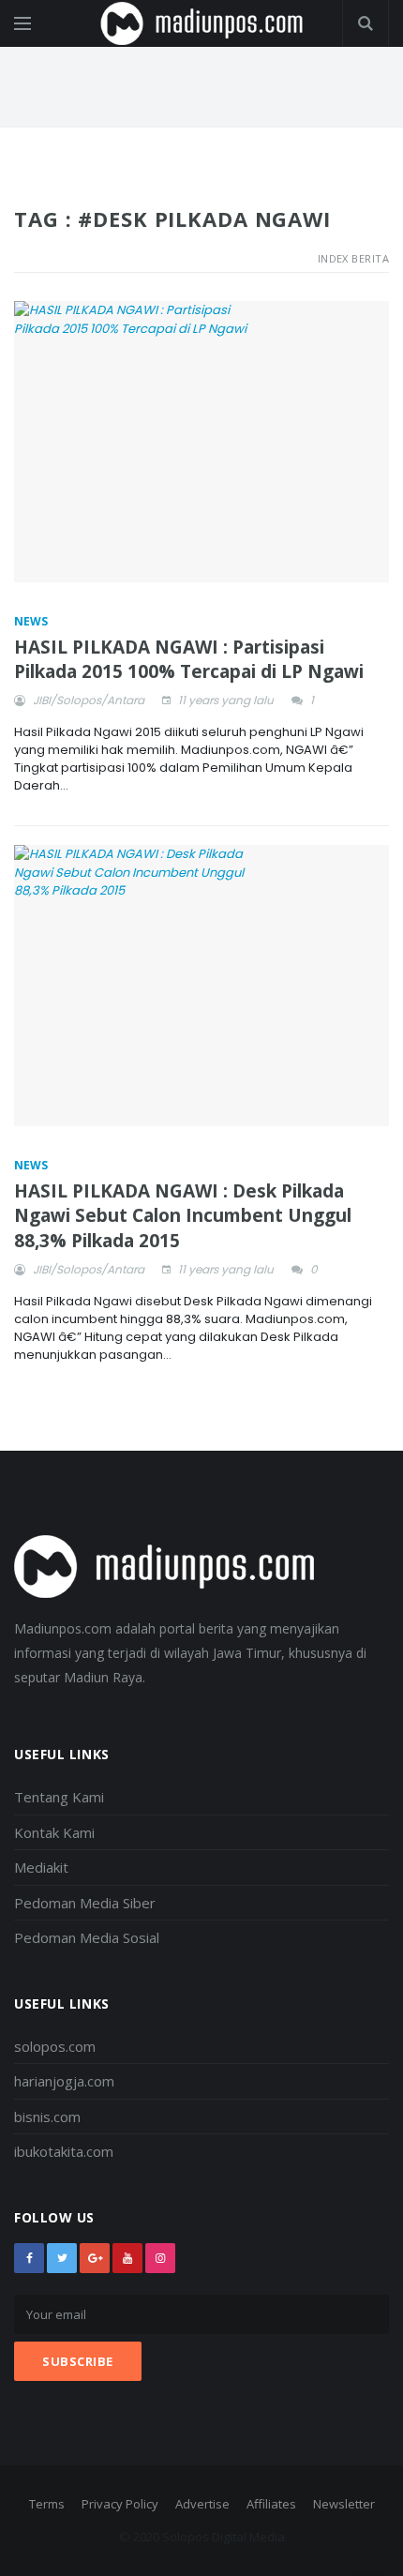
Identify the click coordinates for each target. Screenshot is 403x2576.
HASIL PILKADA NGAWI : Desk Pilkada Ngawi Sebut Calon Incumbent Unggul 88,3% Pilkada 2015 (183, 1216)
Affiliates (271, 2504)
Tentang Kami (59, 1797)
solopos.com (55, 2046)
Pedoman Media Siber (85, 1903)
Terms (47, 2504)
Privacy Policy (120, 2504)
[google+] (95, 2258)
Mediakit (41, 1867)
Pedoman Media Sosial (87, 1937)
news (31, 621)
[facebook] (29, 2258)
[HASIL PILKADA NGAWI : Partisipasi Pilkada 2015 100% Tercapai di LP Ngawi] (201, 442)
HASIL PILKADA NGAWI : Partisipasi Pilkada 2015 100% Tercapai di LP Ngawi (189, 660)
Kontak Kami (54, 1832)
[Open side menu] (22, 23)
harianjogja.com (64, 2081)
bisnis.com (47, 2117)
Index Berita (353, 258)
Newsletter (344, 2504)
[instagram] (160, 2258)
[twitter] (62, 2258)
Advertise (202, 2504)
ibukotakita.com (64, 2151)
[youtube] (127, 2258)
